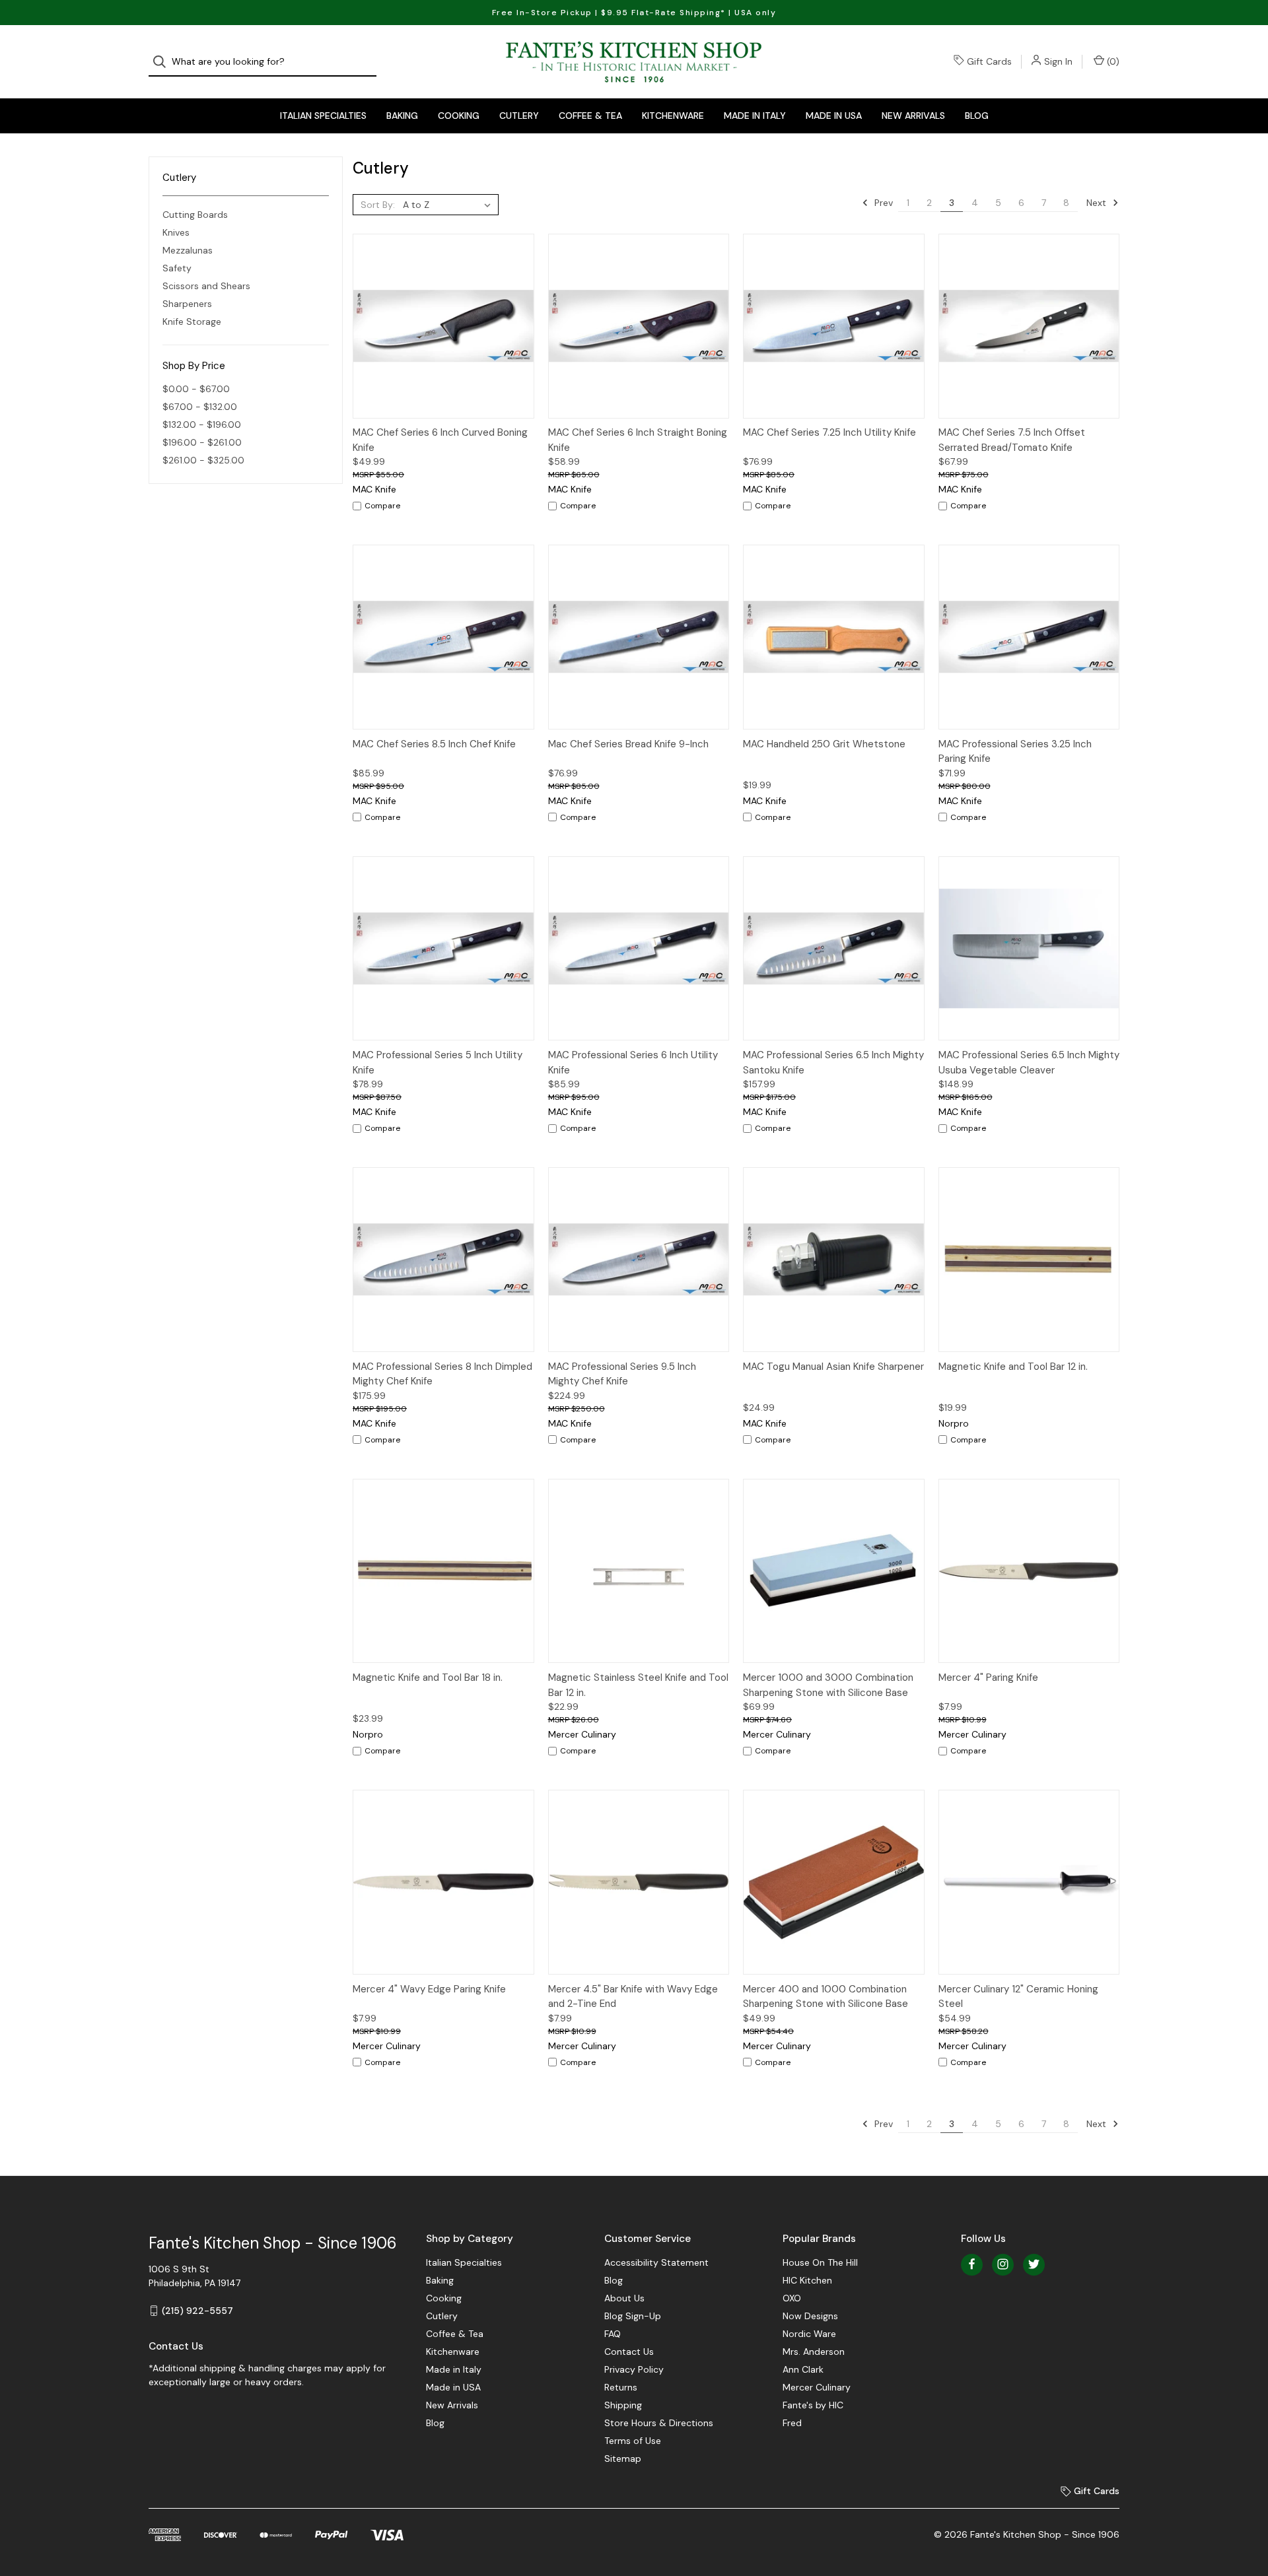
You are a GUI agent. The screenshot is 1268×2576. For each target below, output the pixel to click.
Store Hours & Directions (659, 2423)
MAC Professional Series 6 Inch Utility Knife (633, 1063)
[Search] (163, 62)
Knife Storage (192, 322)
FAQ (613, 2334)
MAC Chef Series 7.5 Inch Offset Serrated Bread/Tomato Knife (1012, 440)
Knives (176, 232)
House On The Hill (820, 2262)
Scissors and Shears (206, 286)
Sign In (1058, 61)
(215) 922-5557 (197, 2311)
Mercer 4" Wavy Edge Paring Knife (429, 1989)
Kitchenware (673, 116)
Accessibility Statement (656, 2262)
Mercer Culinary (817, 2387)
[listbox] (449, 205)
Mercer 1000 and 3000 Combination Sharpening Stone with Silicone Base (828, 1685)
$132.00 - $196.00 (202, 424)
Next (1098, 203)
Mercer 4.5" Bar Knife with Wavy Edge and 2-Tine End (633, 1997)
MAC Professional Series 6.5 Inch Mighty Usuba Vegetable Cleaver (1029, 1063)
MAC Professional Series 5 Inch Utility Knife (438, 1063)
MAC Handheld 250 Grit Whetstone (824, 744)
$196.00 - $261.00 (202, 442)
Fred (792, 2423)
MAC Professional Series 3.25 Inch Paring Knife (1015, 752)
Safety (177, 268)
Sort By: (378, 205)
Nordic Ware (809, 2334)
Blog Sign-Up (633, 2316)
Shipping (623, 2405)
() (1112, 61)
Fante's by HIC (813, 2405)
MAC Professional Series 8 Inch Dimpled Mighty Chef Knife (442, 1374)
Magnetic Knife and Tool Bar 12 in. (1013, 1367)
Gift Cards (989, 61)
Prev (882, 203)
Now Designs (810, 2316)
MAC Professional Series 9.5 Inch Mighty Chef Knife (622, 1374)
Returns (621, 2387)
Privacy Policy (634, 2369)
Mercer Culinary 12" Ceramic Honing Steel (1018, 1997)
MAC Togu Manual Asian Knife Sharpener (833, 1367)
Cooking (459, 116)
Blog (977, 116)
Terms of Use (633, 2441)
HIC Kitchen (807, 2280)
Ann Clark (803, 2369)
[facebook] (972, 2264)
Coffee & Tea (590, 116)
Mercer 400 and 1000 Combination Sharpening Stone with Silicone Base (826, 1997)
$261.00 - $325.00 (203, 460)
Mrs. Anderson (814, 2352)
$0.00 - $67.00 (196, 389)
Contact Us (629, 2352)
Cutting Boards (195, 215)
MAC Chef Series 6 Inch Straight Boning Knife (638, 440)
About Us (624, 2298)
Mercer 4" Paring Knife (988, 1678)
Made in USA (834, 116)
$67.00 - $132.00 (200, 407)
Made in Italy (755, 116)
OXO (792, 2298)
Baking (402, 116)
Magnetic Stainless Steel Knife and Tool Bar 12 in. (638, 1685)
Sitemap (623, 2458)
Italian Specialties (323, 116)
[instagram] (1003, 2264)
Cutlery (519, 116)
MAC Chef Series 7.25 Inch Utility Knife (829, 432)
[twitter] (1034, 2264)
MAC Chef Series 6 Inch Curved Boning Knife (440, 440)
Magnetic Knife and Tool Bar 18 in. (428, 1678)
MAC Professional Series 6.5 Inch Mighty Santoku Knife (833, 1063)
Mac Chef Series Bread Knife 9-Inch (628, 744)
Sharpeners (187, 304)
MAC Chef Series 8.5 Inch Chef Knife (434, 744)
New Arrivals (913, 116)
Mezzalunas (188, 250)
